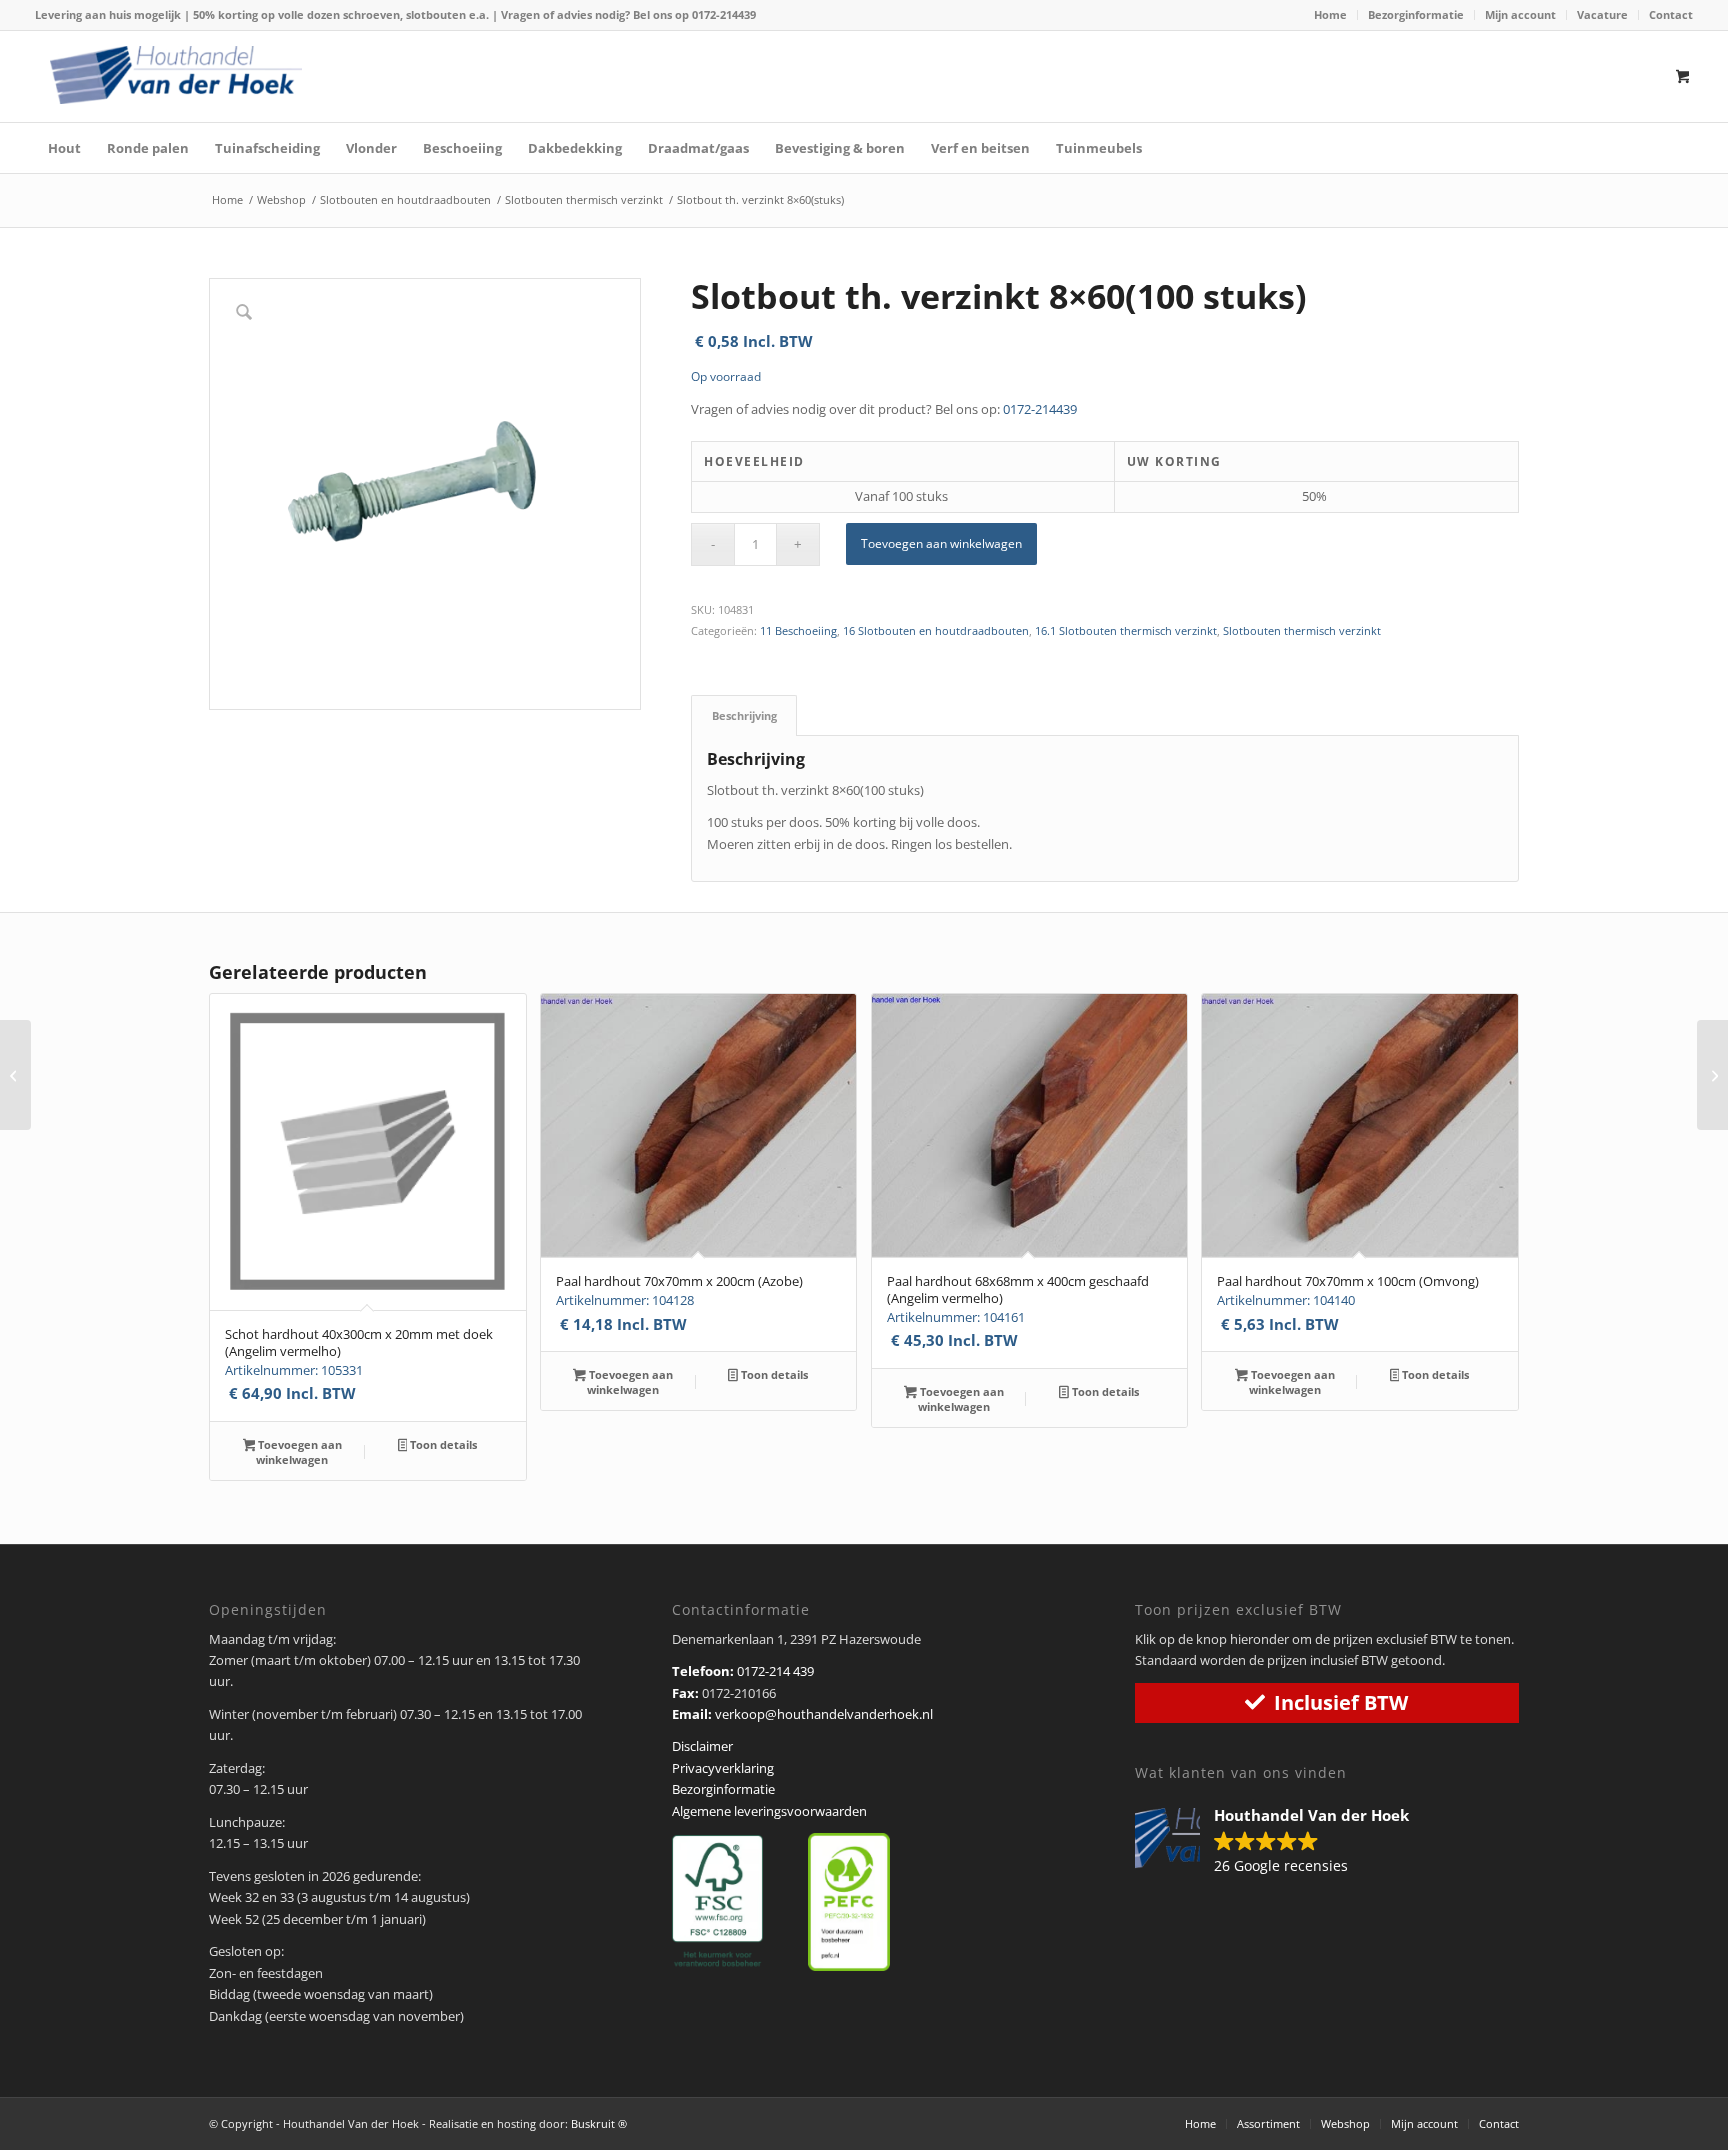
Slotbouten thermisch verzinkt (1302, 630)
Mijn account (1520, 14)
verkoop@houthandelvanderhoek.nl (824, 1714)
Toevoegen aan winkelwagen (941, 543)
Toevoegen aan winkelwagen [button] (298, 1452)
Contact (1671, 14)
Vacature (1602, 14)
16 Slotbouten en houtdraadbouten (936, 630)
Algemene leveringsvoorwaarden (769, 1811)
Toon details (442, 1444)
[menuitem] (1331, 15)
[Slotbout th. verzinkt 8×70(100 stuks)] (1712, 1075)
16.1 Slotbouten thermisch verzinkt (1126, 630)
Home (1330, 14)
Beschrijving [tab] (744, 715)
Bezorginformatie (1416, 14)
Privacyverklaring (723, 1768)
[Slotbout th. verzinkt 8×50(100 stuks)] (15, 1075)
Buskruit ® (599, 2123)
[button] (1282, 1842)
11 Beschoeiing (798, 630)
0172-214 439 (775, 1671)
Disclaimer (702, 1746)
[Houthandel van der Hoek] (176, 75)
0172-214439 (724, 14)
